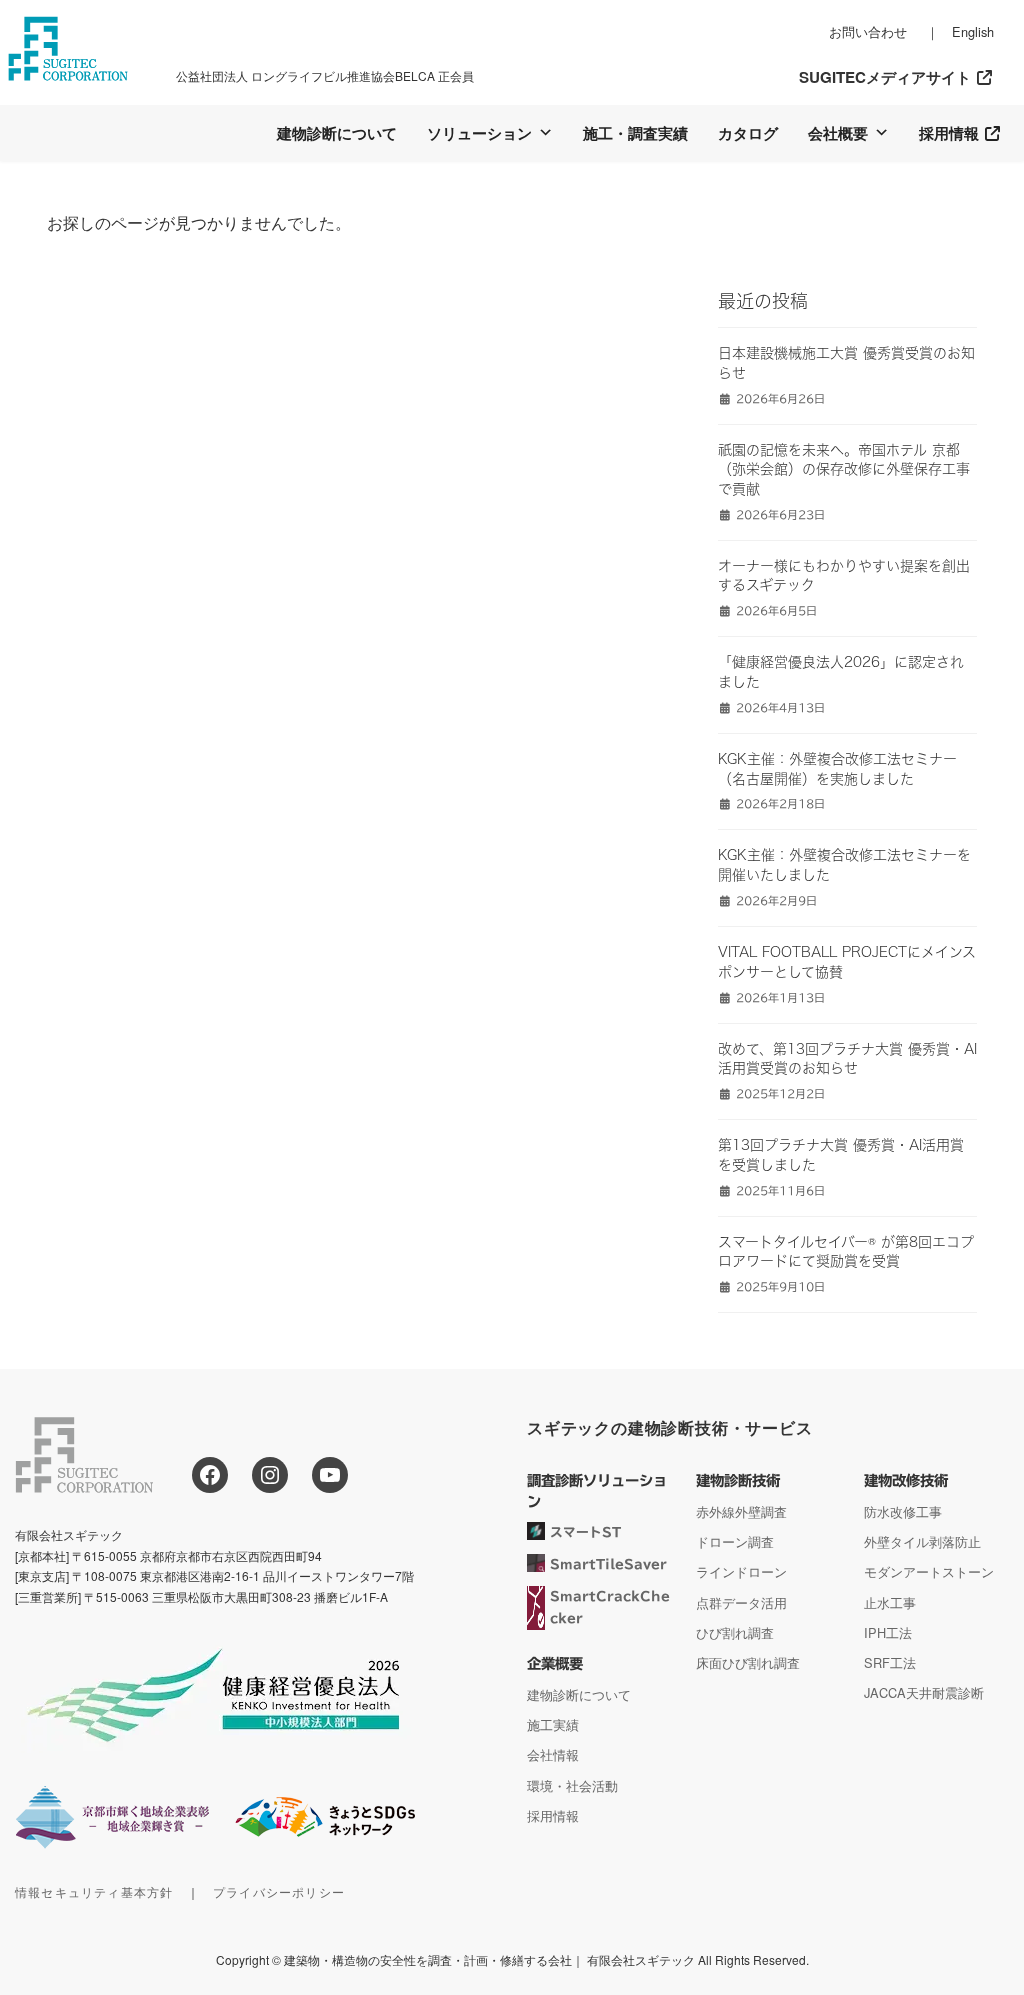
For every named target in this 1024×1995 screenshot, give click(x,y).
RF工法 (894, 1662)
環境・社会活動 (572, 1785)
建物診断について (337, 133)
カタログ (748, 133)
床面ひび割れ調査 (748, 1662)
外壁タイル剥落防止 (922, 1541)
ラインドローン (741, 1572)
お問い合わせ (868, 31)
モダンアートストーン (929, 1572)
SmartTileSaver (608, 1565)
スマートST (585, 1532)
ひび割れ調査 (735, 1632)
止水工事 (890, 1602)
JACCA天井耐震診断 (924, 1693)
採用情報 (951, 133)
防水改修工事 (903, 1511)
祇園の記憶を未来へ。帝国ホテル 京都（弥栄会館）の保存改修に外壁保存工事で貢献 (844, 469)
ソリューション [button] (479, 133)
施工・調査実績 (635, 133)
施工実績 (553, 1724)
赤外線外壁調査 (741, 1511)
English (973, 31)
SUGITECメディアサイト (887, 77)
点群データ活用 (741, 1602)
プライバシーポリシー (279, 1891)
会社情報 (553, 1755)
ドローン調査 (735, 1541)
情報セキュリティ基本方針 (94, 1891)
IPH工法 (888, 1632)
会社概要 (838, 133)
